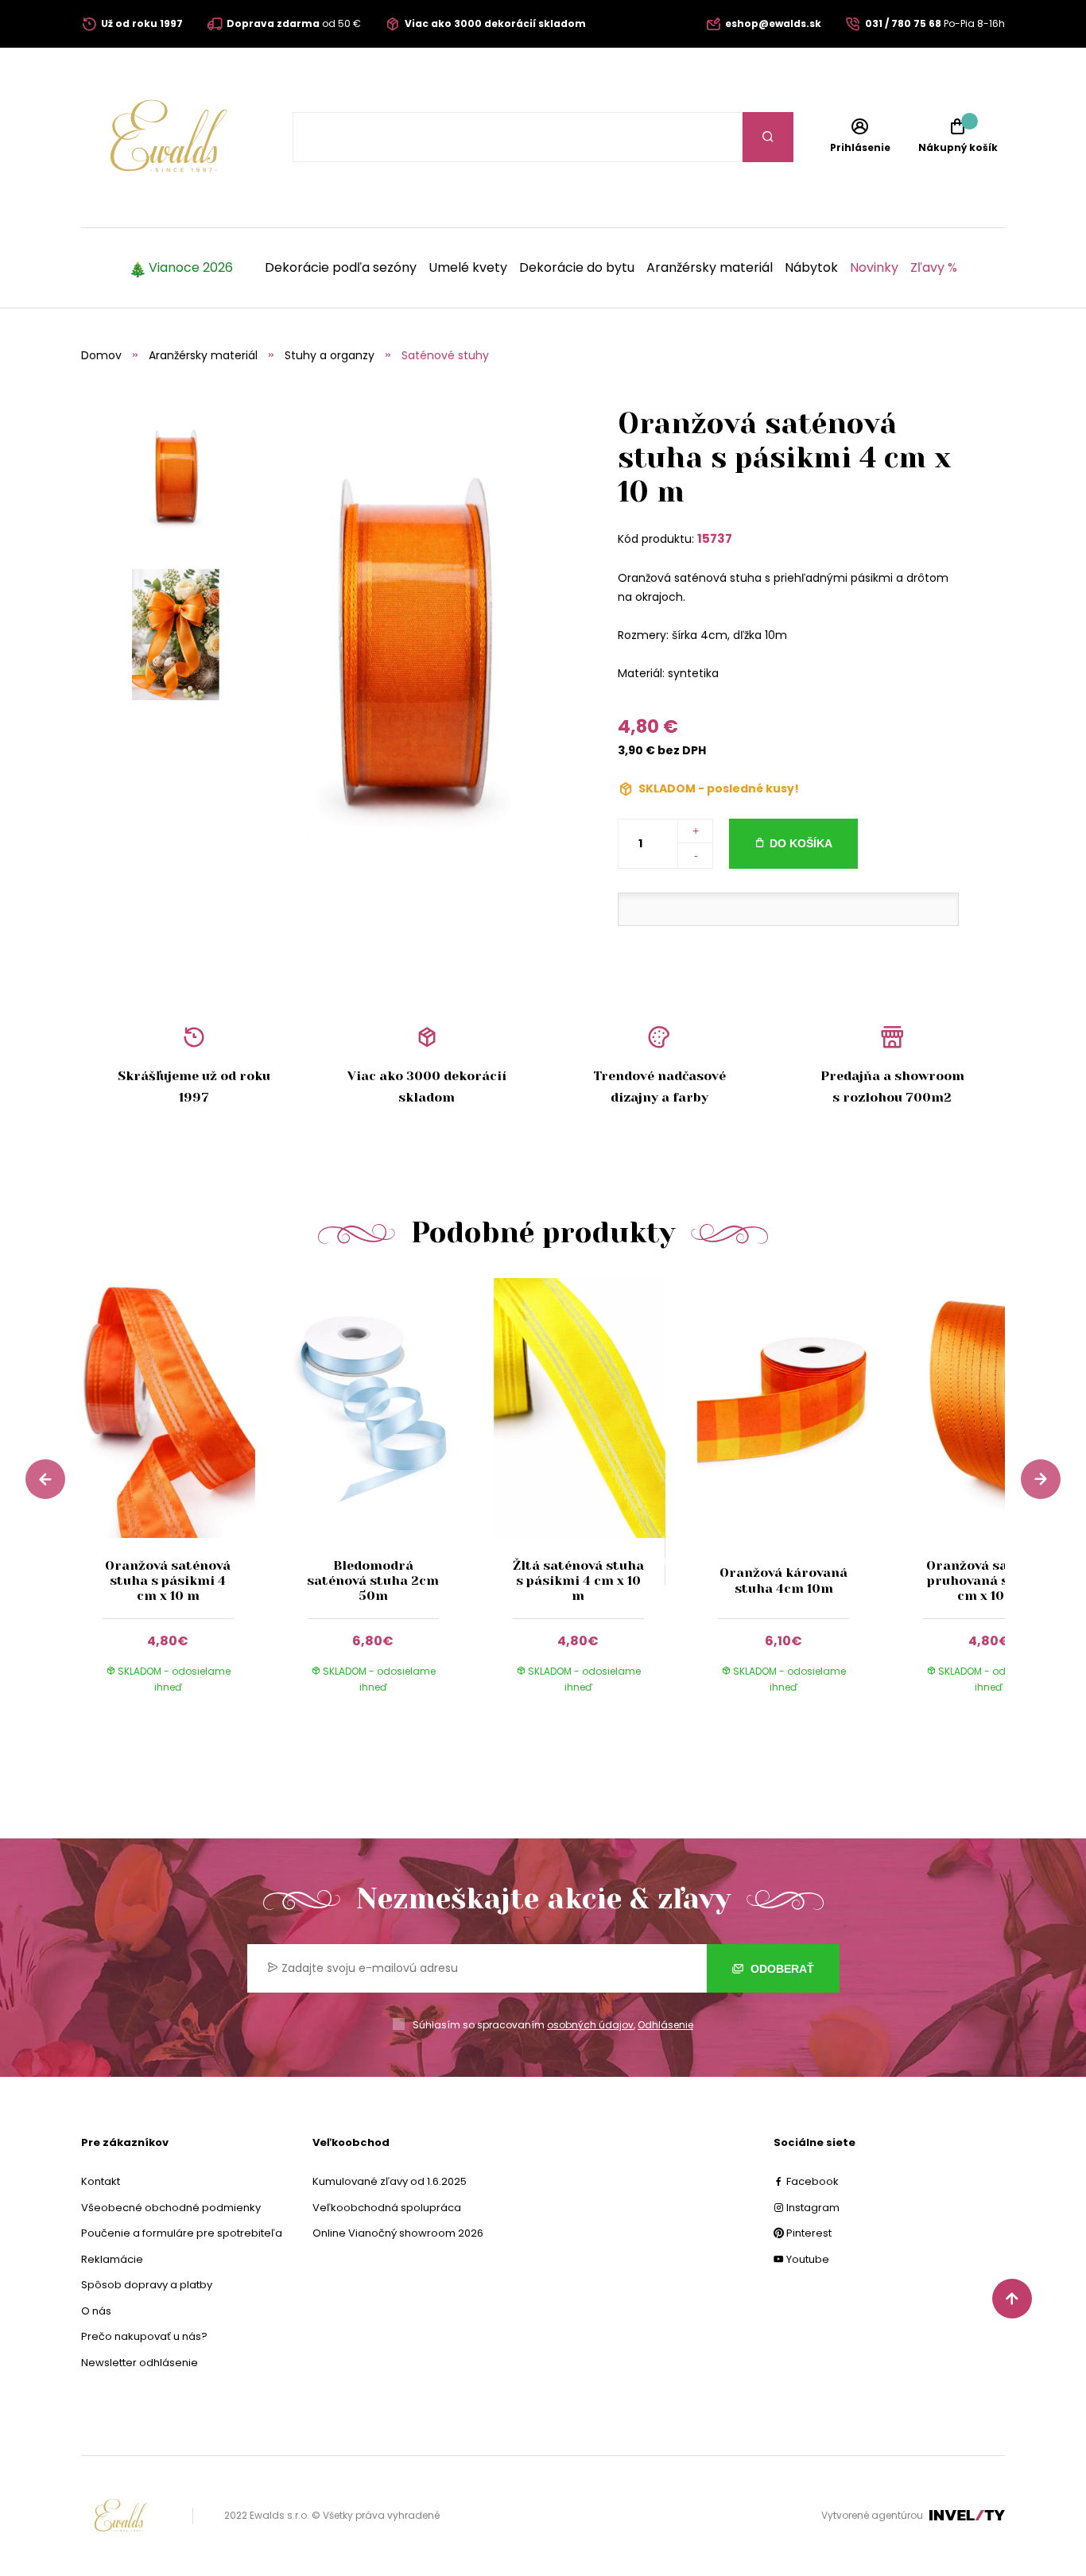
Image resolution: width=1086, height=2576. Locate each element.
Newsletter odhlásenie (140, 2363)
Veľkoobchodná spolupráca (387, 2208)
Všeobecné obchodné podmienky (171, 2208)
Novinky (874, 268)
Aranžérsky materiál (710, 268)
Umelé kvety (468, 268)
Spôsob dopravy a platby (147, 2285)
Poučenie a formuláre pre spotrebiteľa (182, 2233)
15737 (715, 538)
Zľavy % (934, 268)
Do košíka (801, 843)
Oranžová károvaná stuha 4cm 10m (783, 1580)
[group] (184, 1501)
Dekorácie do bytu (577, 268)
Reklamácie (112, 2259)
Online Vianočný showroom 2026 (398, 2233)
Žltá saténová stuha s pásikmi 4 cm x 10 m (578, 1580)
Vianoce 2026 (191, 268)
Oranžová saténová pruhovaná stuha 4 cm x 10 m (989, 1580)
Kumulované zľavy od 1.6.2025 (390, 2181)
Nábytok (811, 268)
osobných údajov (590, 2025)
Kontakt (101, 2181)
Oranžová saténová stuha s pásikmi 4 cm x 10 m (168, 1580)
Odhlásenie (665, 2025)
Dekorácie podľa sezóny (341, 268)
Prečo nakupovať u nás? (144, 2336)
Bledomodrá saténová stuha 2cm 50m (373, 1580)
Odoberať (781, 1969)
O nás (96, 2311)
